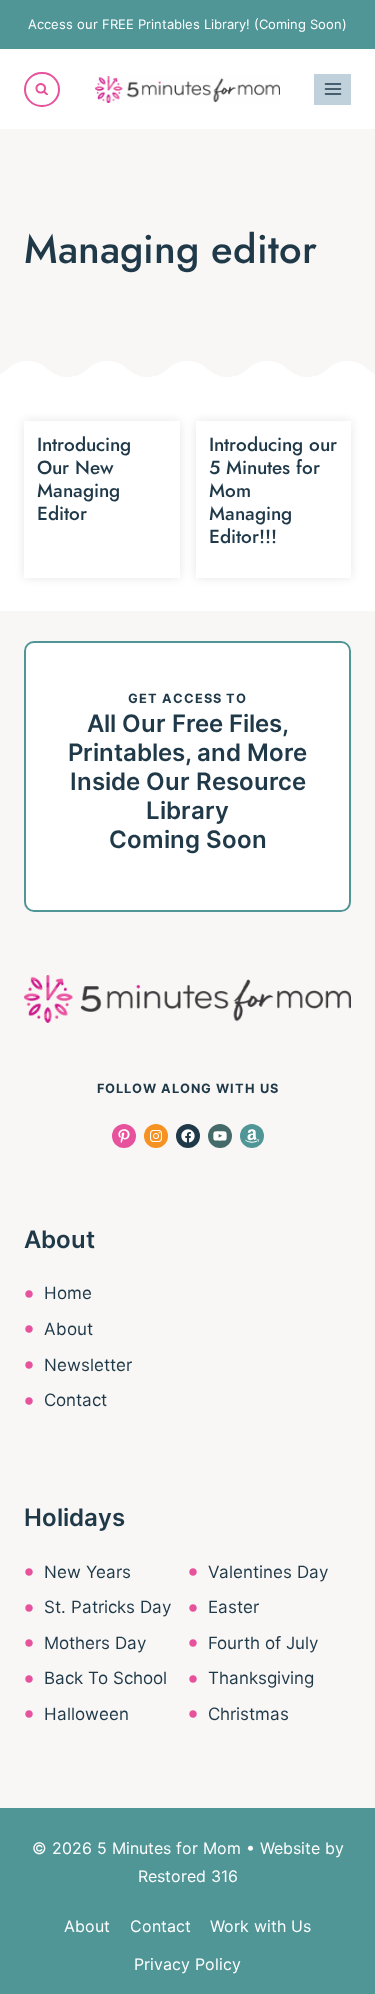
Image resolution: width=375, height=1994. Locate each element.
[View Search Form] (42, 90)
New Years (87, 1572)
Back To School (105, 1678)
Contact (75, 1400)
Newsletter (88, 1365)
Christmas (248, 1714)
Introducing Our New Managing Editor (84, 478)
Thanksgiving (261, 1678)
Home (68, 1293)
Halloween (86, 1714)
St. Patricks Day (107, 1607)
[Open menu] (332, 89)
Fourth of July (263, 1643)
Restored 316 (188, 1876)
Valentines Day (268, 1572)
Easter (233, 1607)
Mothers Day (95, 1643)
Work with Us (260, 1926)
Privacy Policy (187, 1964)
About (68, 1329)
